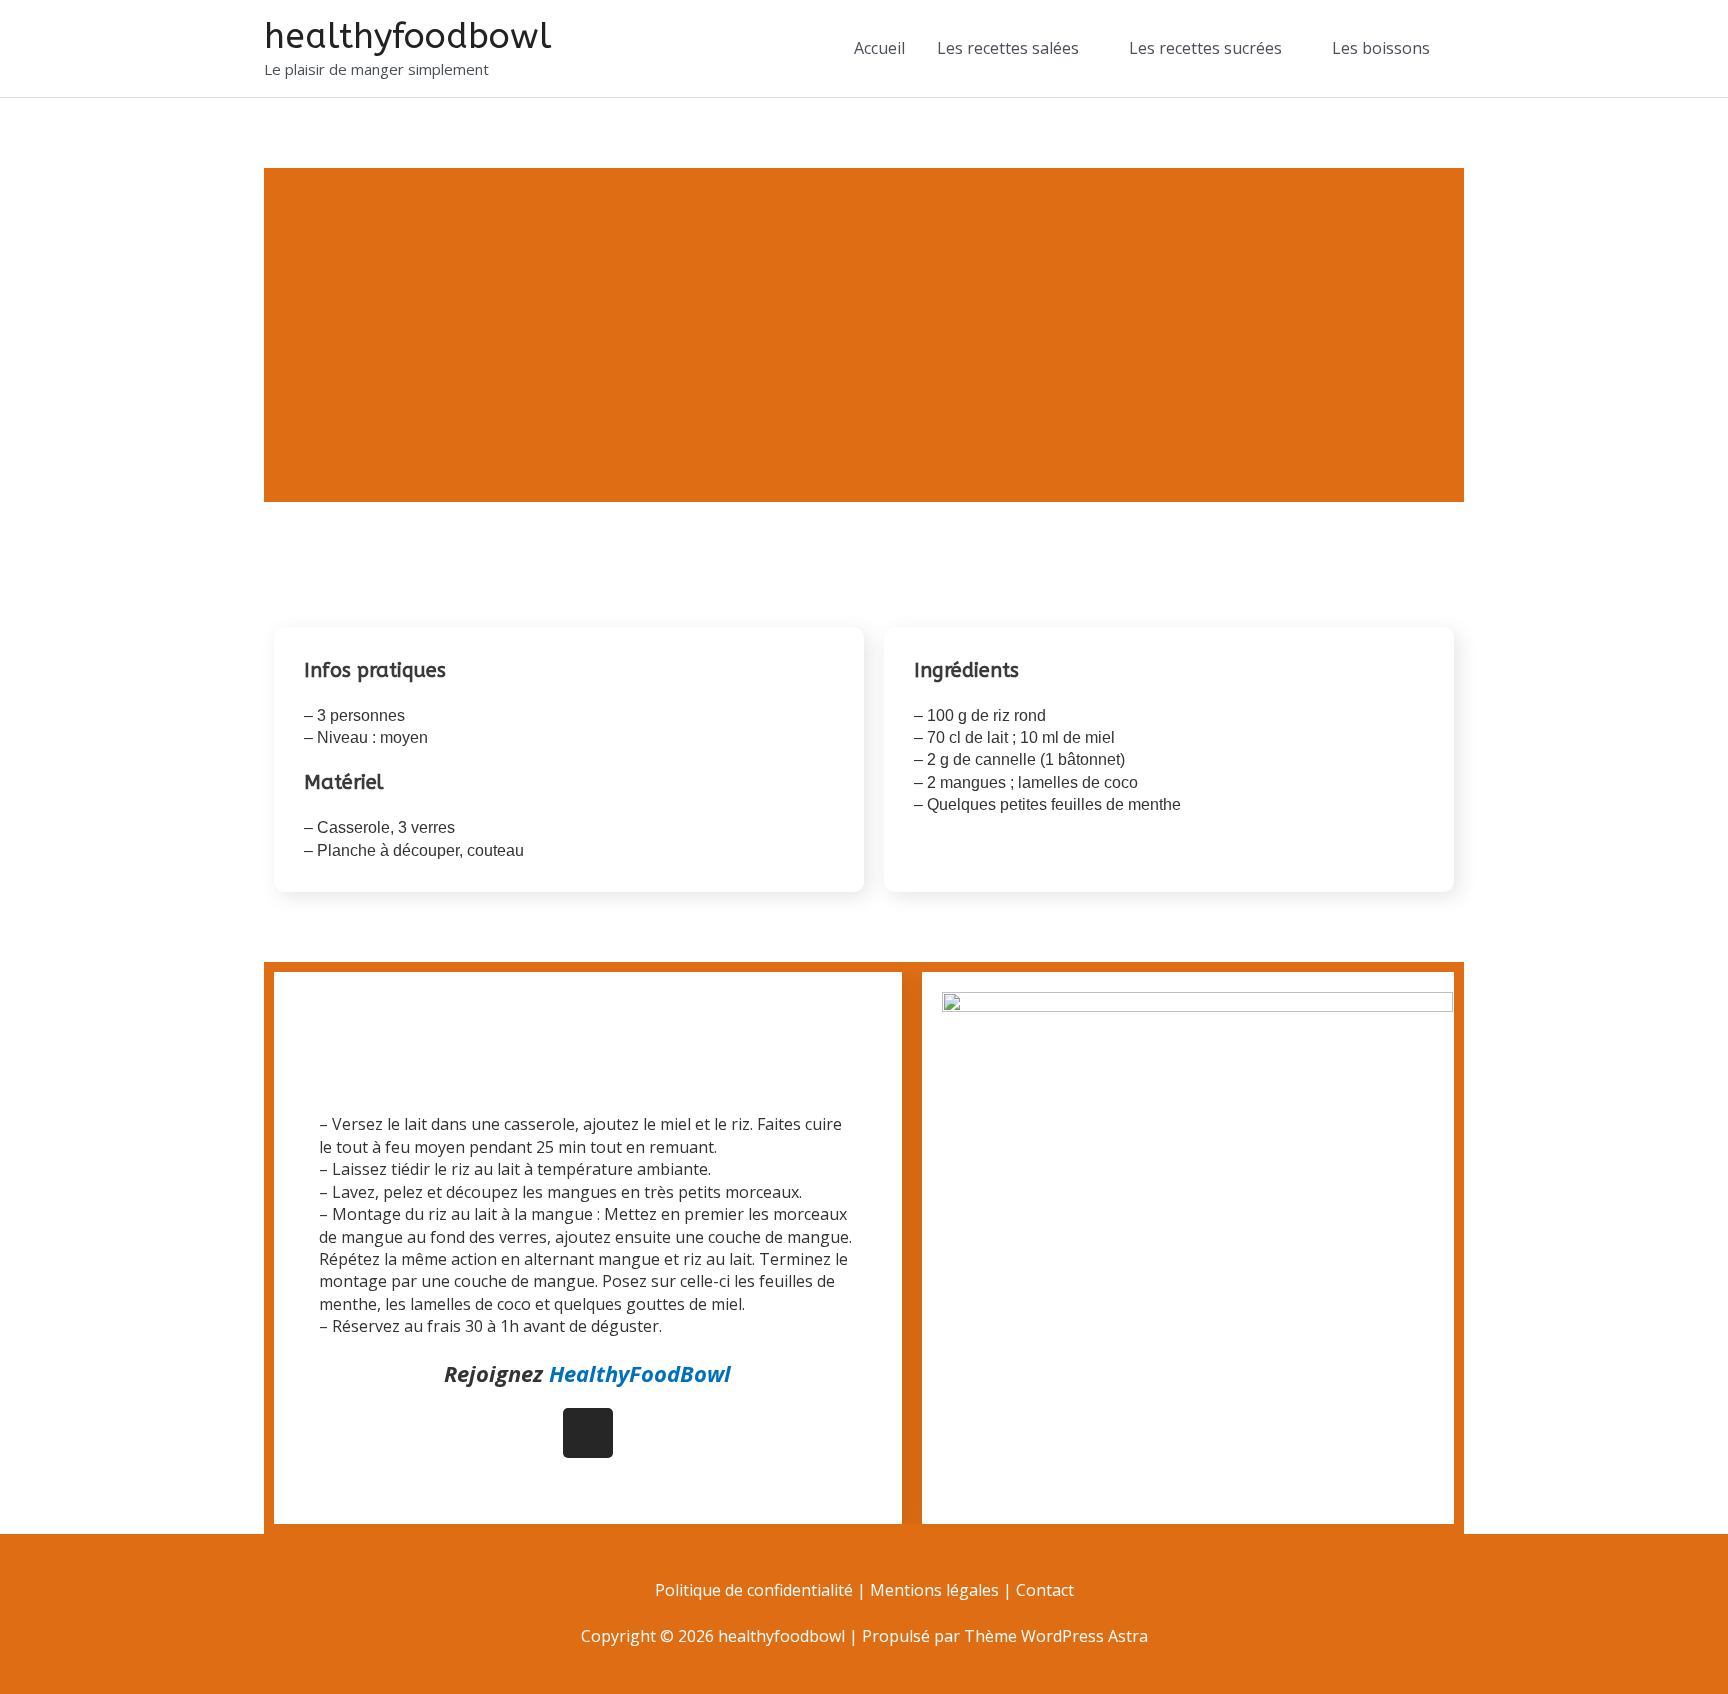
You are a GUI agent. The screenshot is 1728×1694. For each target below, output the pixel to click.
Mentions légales (934, 1590)
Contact (1045, 1590)
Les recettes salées (1008, 48)
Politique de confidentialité (756, 1590)
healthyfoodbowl (408, 36)
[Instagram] (588, 1433)
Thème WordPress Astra (1056, 1636)
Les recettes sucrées (1205, 48)
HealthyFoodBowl (640, 1373)
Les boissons (1381, 48)
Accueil (879, 48)
